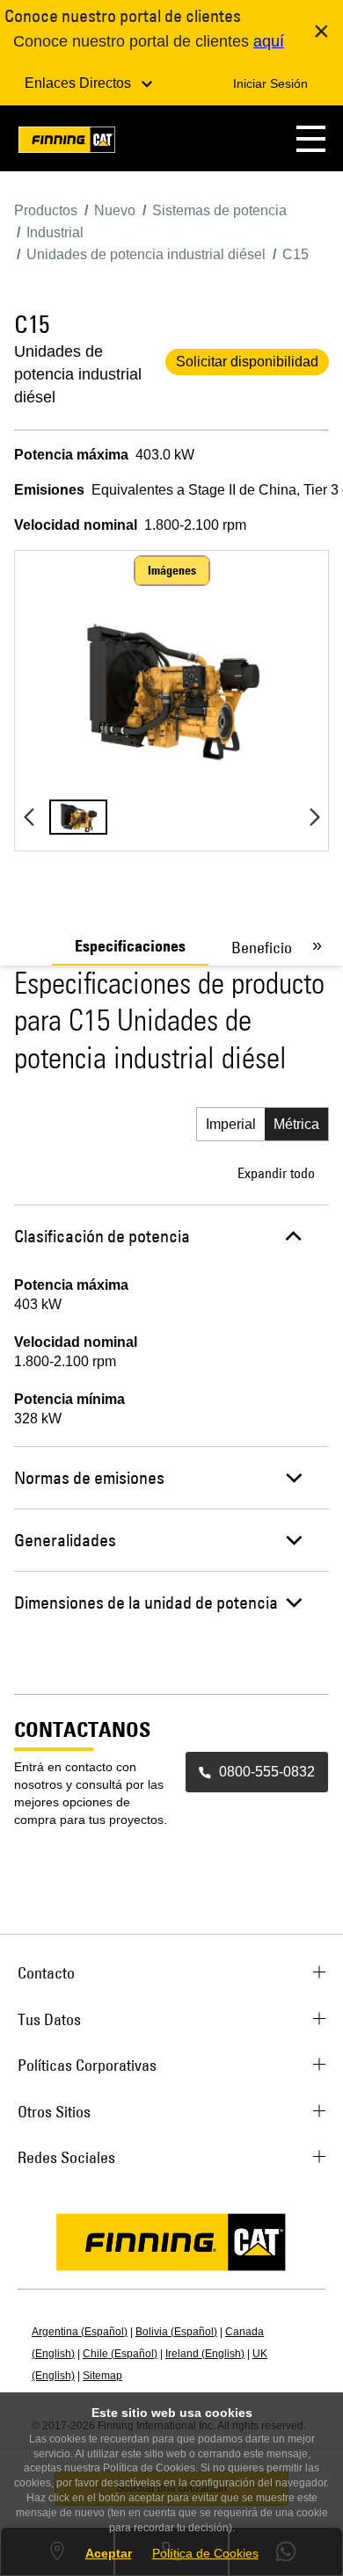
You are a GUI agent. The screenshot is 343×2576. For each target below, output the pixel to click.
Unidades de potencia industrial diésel (78, 374)
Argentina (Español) (80, 2332)
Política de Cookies (205, 2553)
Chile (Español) (120, 2354)
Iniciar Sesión (270, 83)
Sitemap (102, 2376)
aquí (269, 41)
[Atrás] (29, 817)
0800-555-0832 (267, 1772)
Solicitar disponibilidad (247, 362)
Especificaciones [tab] (130, 946)
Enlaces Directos (80, 83)
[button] (311, 138)
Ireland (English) (205, 2354)
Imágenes (172, 570)
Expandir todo (276, 1173)
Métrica (296, 1124)
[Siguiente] (314, 817)
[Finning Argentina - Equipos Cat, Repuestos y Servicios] (67, 143)
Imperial (231, 1124)
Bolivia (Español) (176, 2332)
